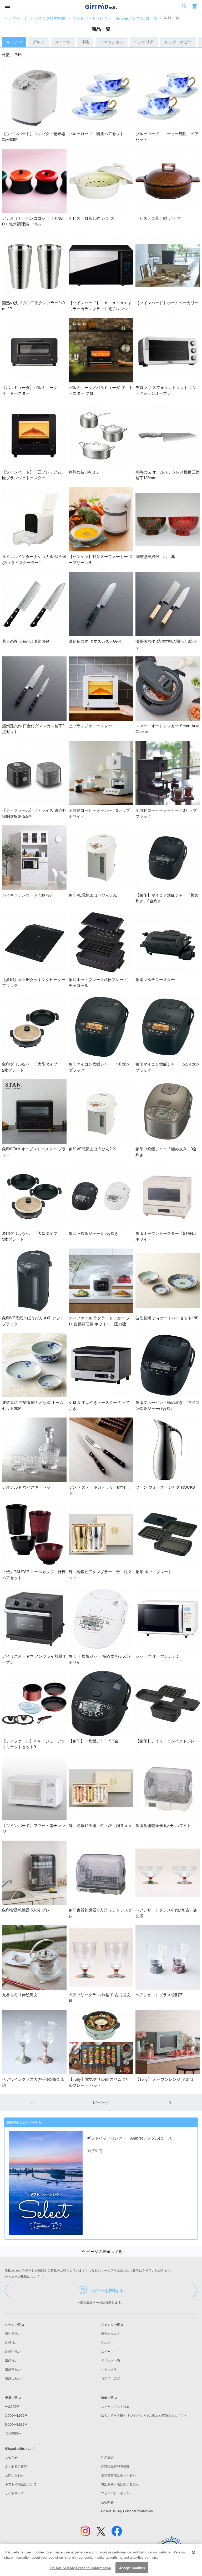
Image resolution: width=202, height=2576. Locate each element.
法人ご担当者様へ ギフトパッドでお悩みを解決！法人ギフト (144, 2415)
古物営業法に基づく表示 (118, 2475)
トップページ (16, 18)
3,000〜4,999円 (16, 2415)
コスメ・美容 (110, 2378)
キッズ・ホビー (178, 42)
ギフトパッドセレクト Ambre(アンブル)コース (115, 18)
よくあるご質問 (16, 2466)
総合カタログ (110, 2333)
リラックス (109, 2369)
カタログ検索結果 (50, 18)
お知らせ (11, 2457)
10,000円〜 (13, 2433)
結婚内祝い (13, 2351)
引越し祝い (13, 2378)
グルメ (39, 42)
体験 (85, 42)
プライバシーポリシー (117, 2493)
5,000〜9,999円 (16, 2424)
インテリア (144, 42)
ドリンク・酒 (110, 2360)
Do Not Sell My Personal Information (81, 2568)
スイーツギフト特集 (115, 2406)
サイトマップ (14, 2493)
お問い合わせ (14, 2475)
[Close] (194, 2553)
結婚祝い (11, 2342)
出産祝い (11, 2360)
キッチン (14, 42)
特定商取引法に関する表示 (120, 2484)
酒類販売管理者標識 (115, 2466)
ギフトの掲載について (21, 2484)
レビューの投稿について (22, 2276)
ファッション (112, 42)
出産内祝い (13, 2369)
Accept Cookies (132, 2568)
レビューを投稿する (107, 2290)
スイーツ (63, 42)
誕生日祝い (13, 2333)
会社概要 (107, 2502)
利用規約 (107, 2457)
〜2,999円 (12, 2406)
